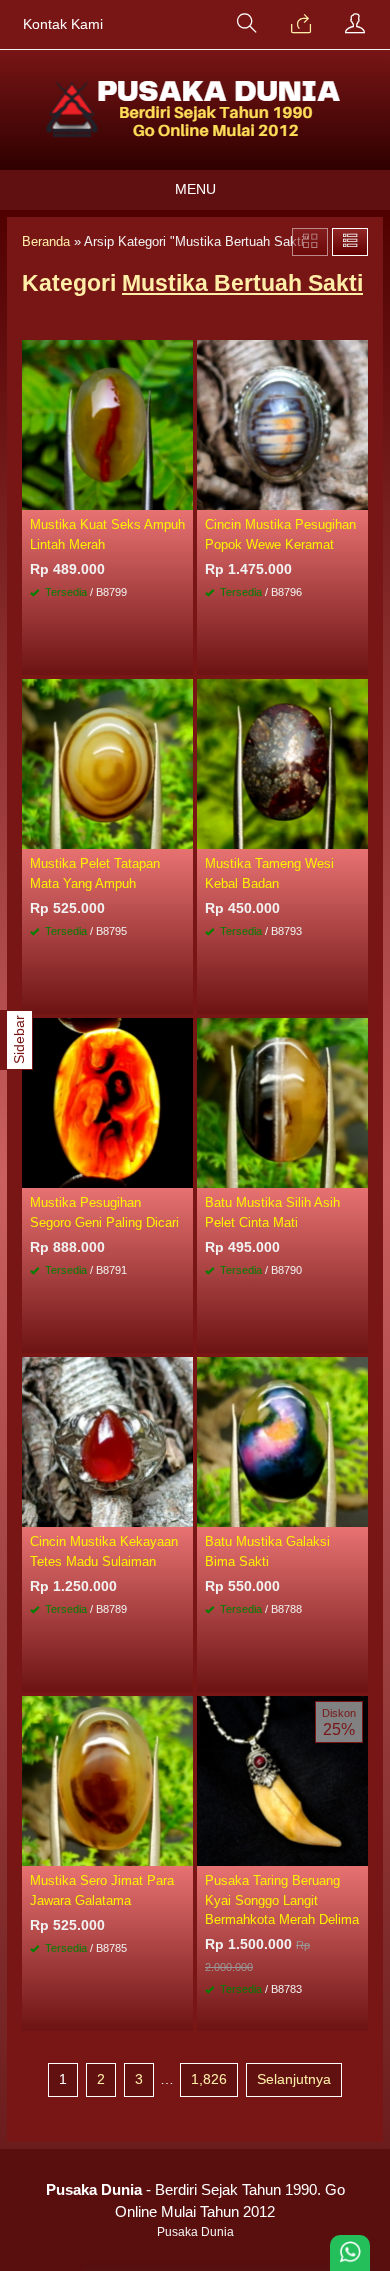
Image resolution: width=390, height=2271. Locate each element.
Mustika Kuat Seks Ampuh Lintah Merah (107, 534)
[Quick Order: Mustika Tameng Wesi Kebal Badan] (356, 833)
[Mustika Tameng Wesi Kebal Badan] (282, 763)
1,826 (209, 2079)
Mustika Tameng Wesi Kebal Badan (269, 873)
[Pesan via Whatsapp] (301, 25)
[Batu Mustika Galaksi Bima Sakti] (282, 1441)
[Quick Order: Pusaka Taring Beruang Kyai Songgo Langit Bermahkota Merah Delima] (356, 1850)
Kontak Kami (63, 24)
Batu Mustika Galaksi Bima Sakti (267, 1551)
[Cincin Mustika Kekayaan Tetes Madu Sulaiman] (107, 1441)
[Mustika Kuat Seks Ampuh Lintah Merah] (107, 424)
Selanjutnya (294, 2079)
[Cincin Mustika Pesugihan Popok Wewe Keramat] (282, 424)
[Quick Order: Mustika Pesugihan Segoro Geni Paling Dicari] (181, 1172)
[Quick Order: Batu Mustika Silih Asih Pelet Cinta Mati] (356, 1172)
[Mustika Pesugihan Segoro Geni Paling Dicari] (107, 1102)
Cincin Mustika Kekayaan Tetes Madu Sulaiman (104, 1551)
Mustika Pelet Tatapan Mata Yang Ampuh (95, 873)
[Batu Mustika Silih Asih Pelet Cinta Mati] (282, 1102)
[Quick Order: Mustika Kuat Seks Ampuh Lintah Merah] (181, 494)
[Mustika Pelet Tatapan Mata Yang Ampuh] (107, 763)
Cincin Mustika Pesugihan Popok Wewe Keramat (280, 534)
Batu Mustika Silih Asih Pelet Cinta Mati (272, 1212)
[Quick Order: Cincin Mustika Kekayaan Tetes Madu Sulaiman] (181, 1511)
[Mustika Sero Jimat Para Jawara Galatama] (107, 1780)
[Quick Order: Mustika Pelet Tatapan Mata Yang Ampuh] (181, 833)
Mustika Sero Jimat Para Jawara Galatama (102, 1890)
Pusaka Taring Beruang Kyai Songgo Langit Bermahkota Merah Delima (282, 1899)
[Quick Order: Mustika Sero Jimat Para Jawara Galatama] (181, 1850)
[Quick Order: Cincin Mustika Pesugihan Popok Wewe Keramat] (356, 494)
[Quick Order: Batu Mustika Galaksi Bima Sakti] (356, 1511)
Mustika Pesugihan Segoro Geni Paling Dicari (104, 1212)
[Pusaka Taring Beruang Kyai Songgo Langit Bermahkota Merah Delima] (282, 1780)
